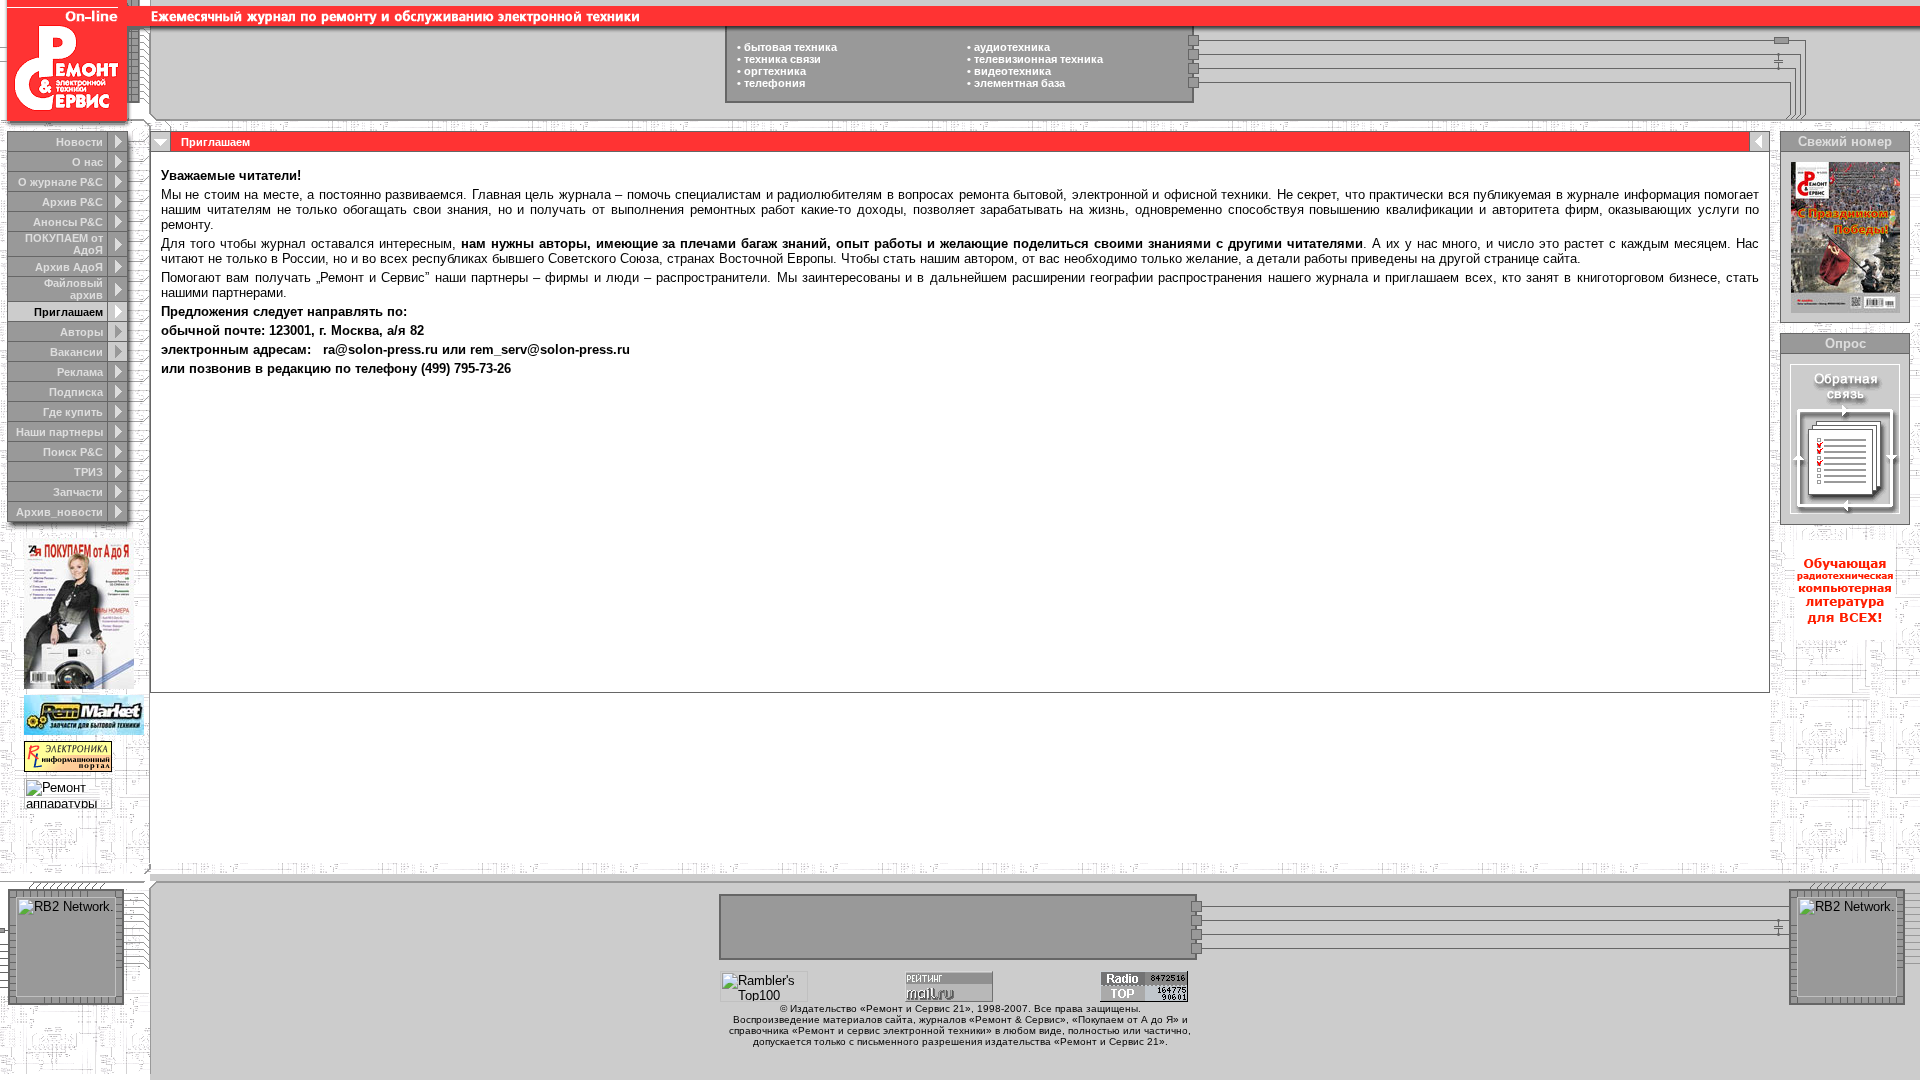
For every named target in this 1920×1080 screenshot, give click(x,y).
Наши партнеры (59, 432)
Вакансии (76, 352)
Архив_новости (59, 512)
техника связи (782, 59)
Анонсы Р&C (68, 222)
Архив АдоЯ (69, 267)
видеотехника (1012, 71)
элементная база (1019, 83)
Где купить (73, 412)
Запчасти (78, 492)
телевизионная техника (1038, 59)
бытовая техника (790, 47)
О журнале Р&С (60, 182)
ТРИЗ (88, 472)
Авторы (81, 332)
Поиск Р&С (73, 452)
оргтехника (775, 71)
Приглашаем (68, 312)
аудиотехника (1012, 47)
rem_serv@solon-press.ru (550, 349)
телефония (774, 83)
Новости (79, 142)
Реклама (80, 372)
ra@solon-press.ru (380, 349)
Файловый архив (73, 289)
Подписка (76, 392)
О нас (87, 162)
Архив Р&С (72, 202)
